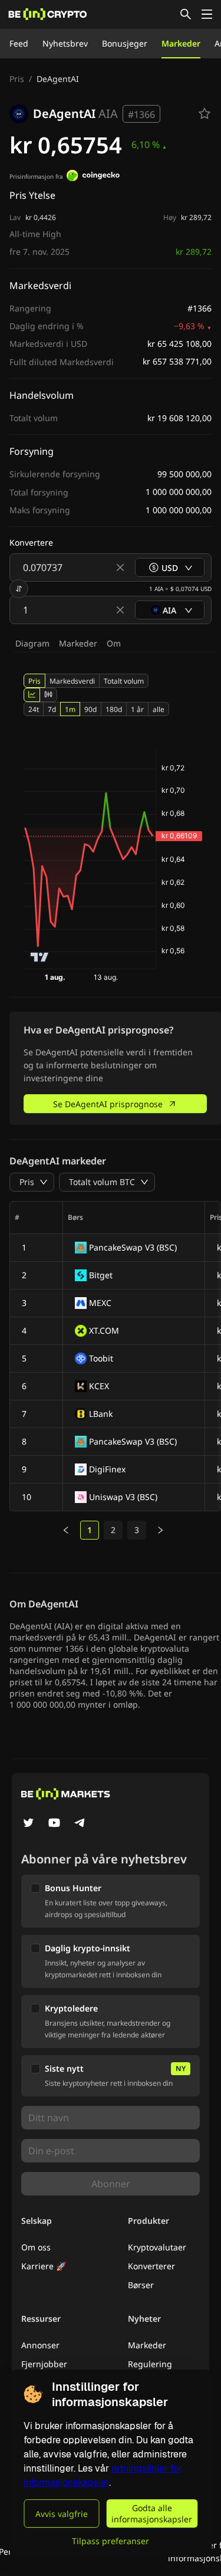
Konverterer (151, 2266)
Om (114, 643)
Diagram (32, 643)
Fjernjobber (44, 2364)
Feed (19, 43)
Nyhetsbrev (65, 43)
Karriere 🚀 (44, 2266)
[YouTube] (54, 1824)
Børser (141, 2285)
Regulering (150, 2364)
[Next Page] (160, 1530)
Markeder (181, 43)
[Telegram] (80, 1824)
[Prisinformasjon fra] (93, 177)
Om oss (36, 2247)
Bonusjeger (125, 43)
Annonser (40, 2345)
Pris (17, 79)
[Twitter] (28, 1824)
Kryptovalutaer (157, 2247)
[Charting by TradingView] (40, 957)
